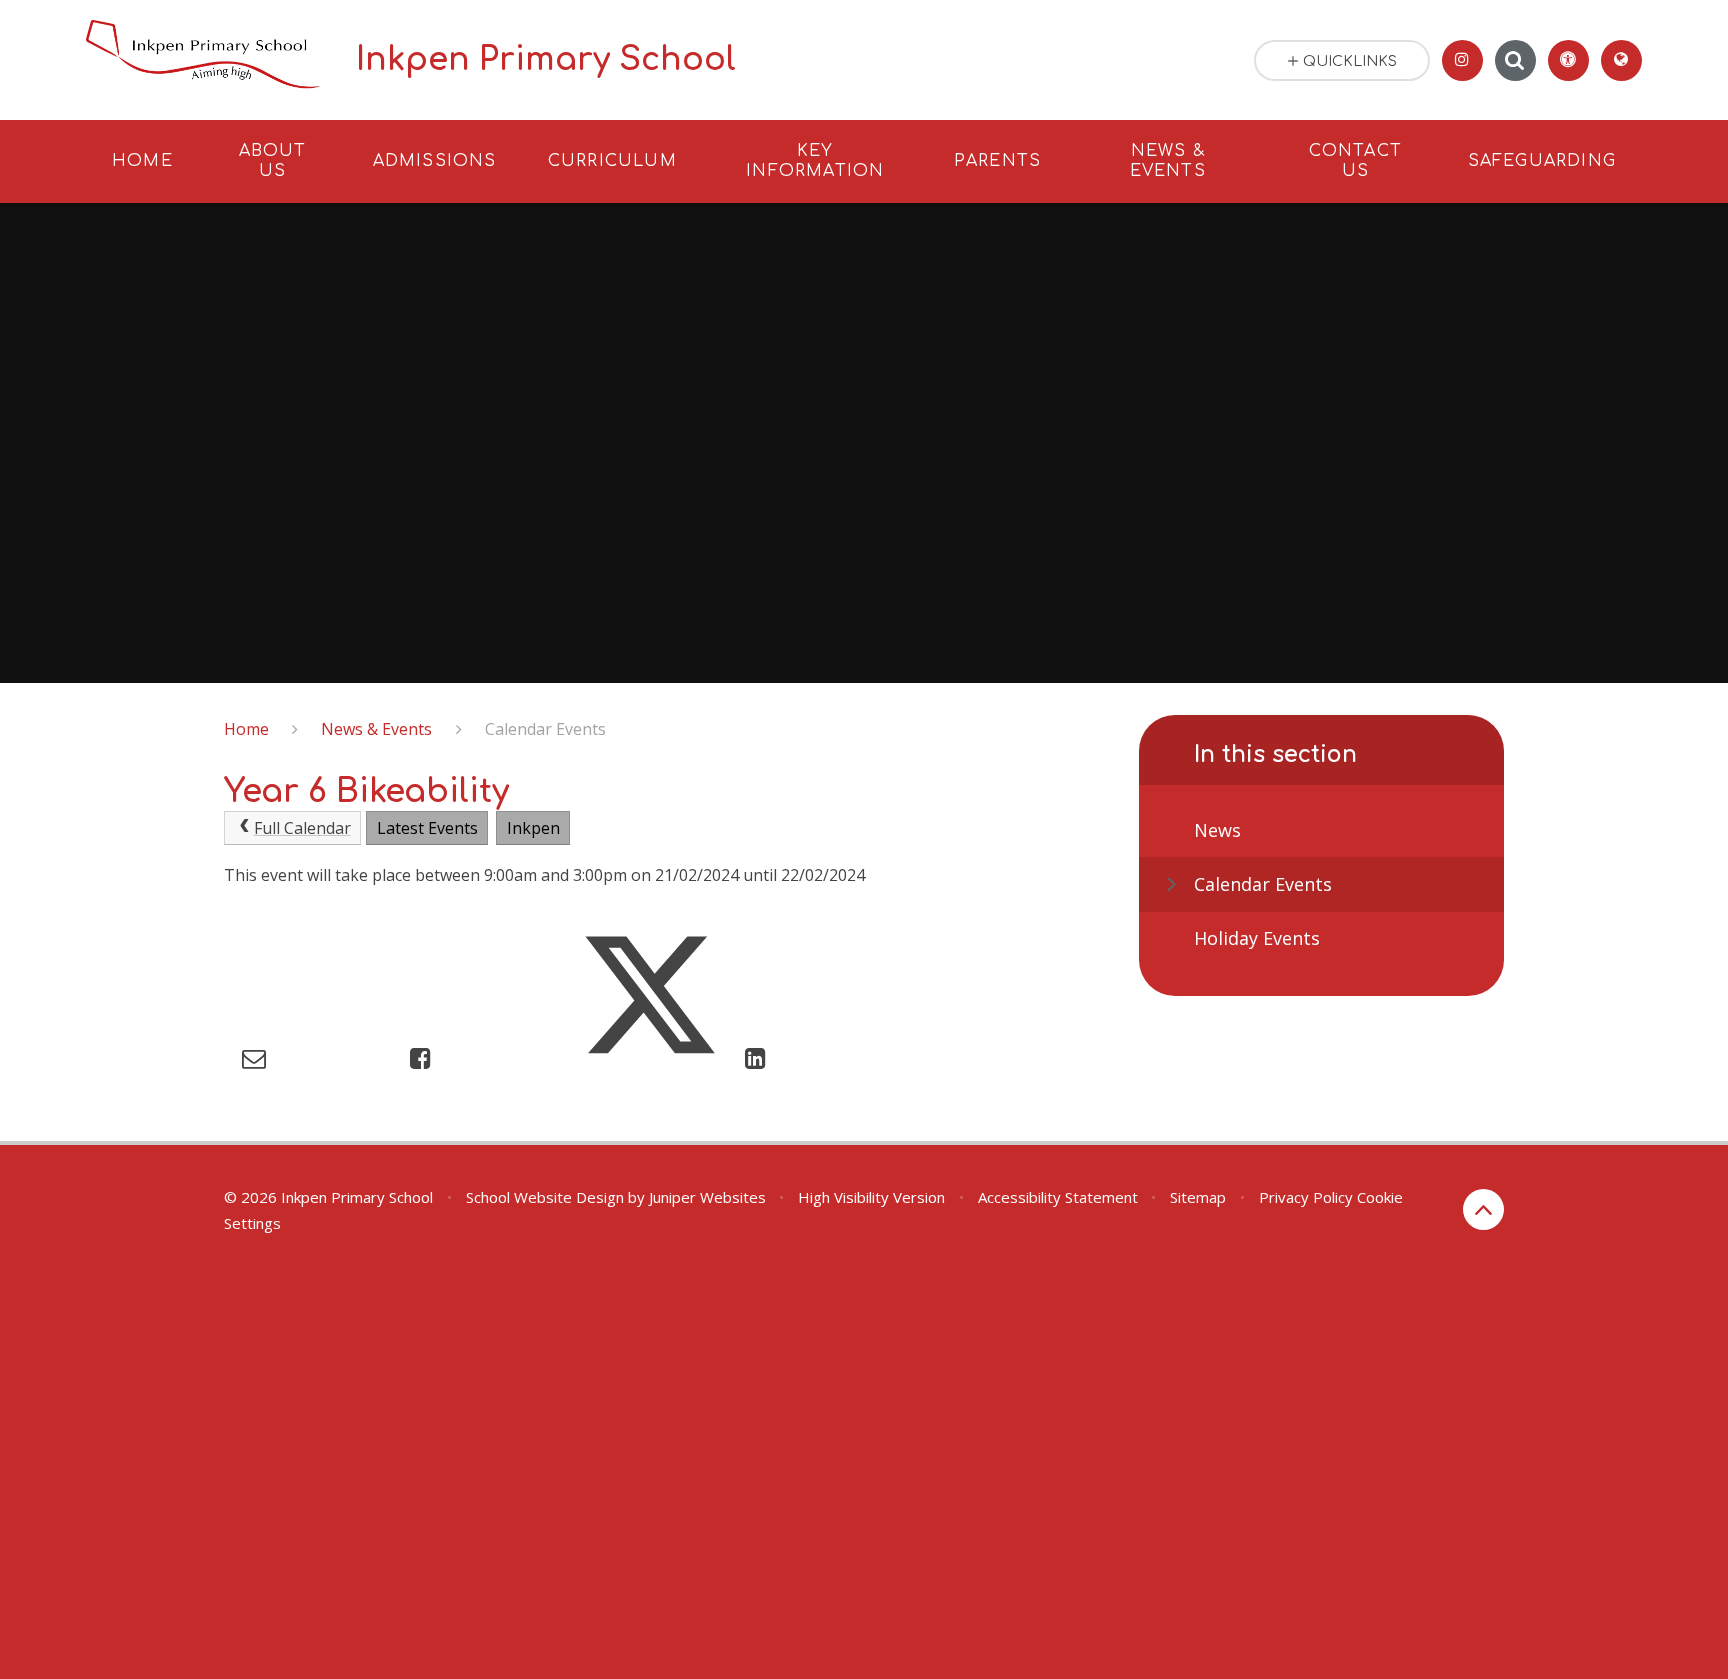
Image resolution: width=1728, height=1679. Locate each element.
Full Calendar (302, 828)
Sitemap (1198, 1197)
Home (246, 729)
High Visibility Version (871, 1197)
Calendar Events (545, 729)
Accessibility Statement (1058, 1197)
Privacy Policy (1306, 1197)
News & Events (376, 729)
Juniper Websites (707, 1197)
